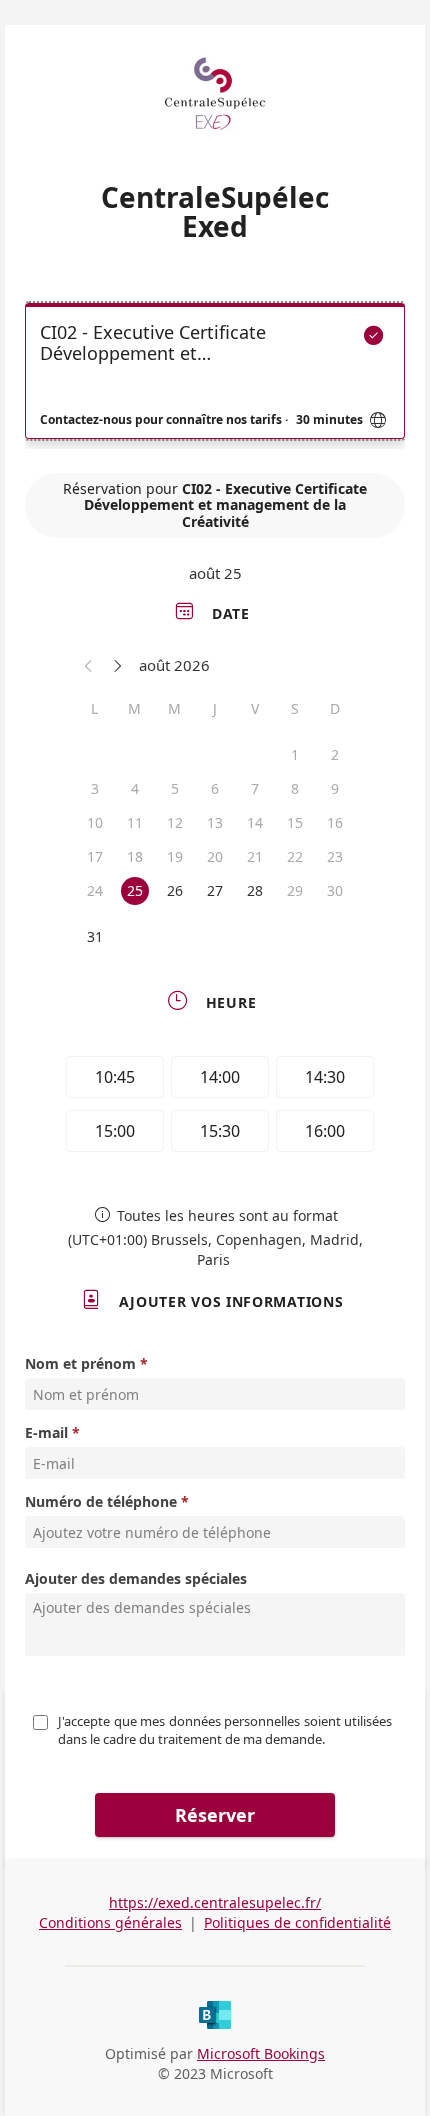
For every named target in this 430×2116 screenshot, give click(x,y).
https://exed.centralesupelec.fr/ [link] (215, 1902)
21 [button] (255, 856)
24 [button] (95, 890)
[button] (89, 665)
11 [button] (135, 822)
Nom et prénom (80, 1363)
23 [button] (335, 856)
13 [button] (215, 822)
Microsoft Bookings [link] (261, 2053)
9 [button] (335, 788)
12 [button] (175, 822)
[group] (215, 1107)
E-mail (46, 1432)
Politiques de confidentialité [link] (297, 1922)
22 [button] (295, 856)
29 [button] (295, 890)
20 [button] (215, 856)
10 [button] (95, 822)
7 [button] (255, 788)
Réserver (215, 1815)
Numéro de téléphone (101, 1501)
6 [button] (215, 788)
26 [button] (175, 890)
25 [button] (135, 890)
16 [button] (335, 822)
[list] (215, 376)
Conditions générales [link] (110, 1922)
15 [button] (295, 822)
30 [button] (335, 890)
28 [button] (255, 890)
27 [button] (215, 890)
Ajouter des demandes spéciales (136, 1578)
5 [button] (175, 788)
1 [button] (295, 754)
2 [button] (335, 754)
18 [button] (135, 856)
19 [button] (175, 856)
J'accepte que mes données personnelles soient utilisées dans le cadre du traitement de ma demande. (226, 1730)
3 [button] (95, 788)
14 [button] (255, 822)
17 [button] (95, 856)
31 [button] (95, 936)
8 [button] (295, 788)
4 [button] (135, 788)
